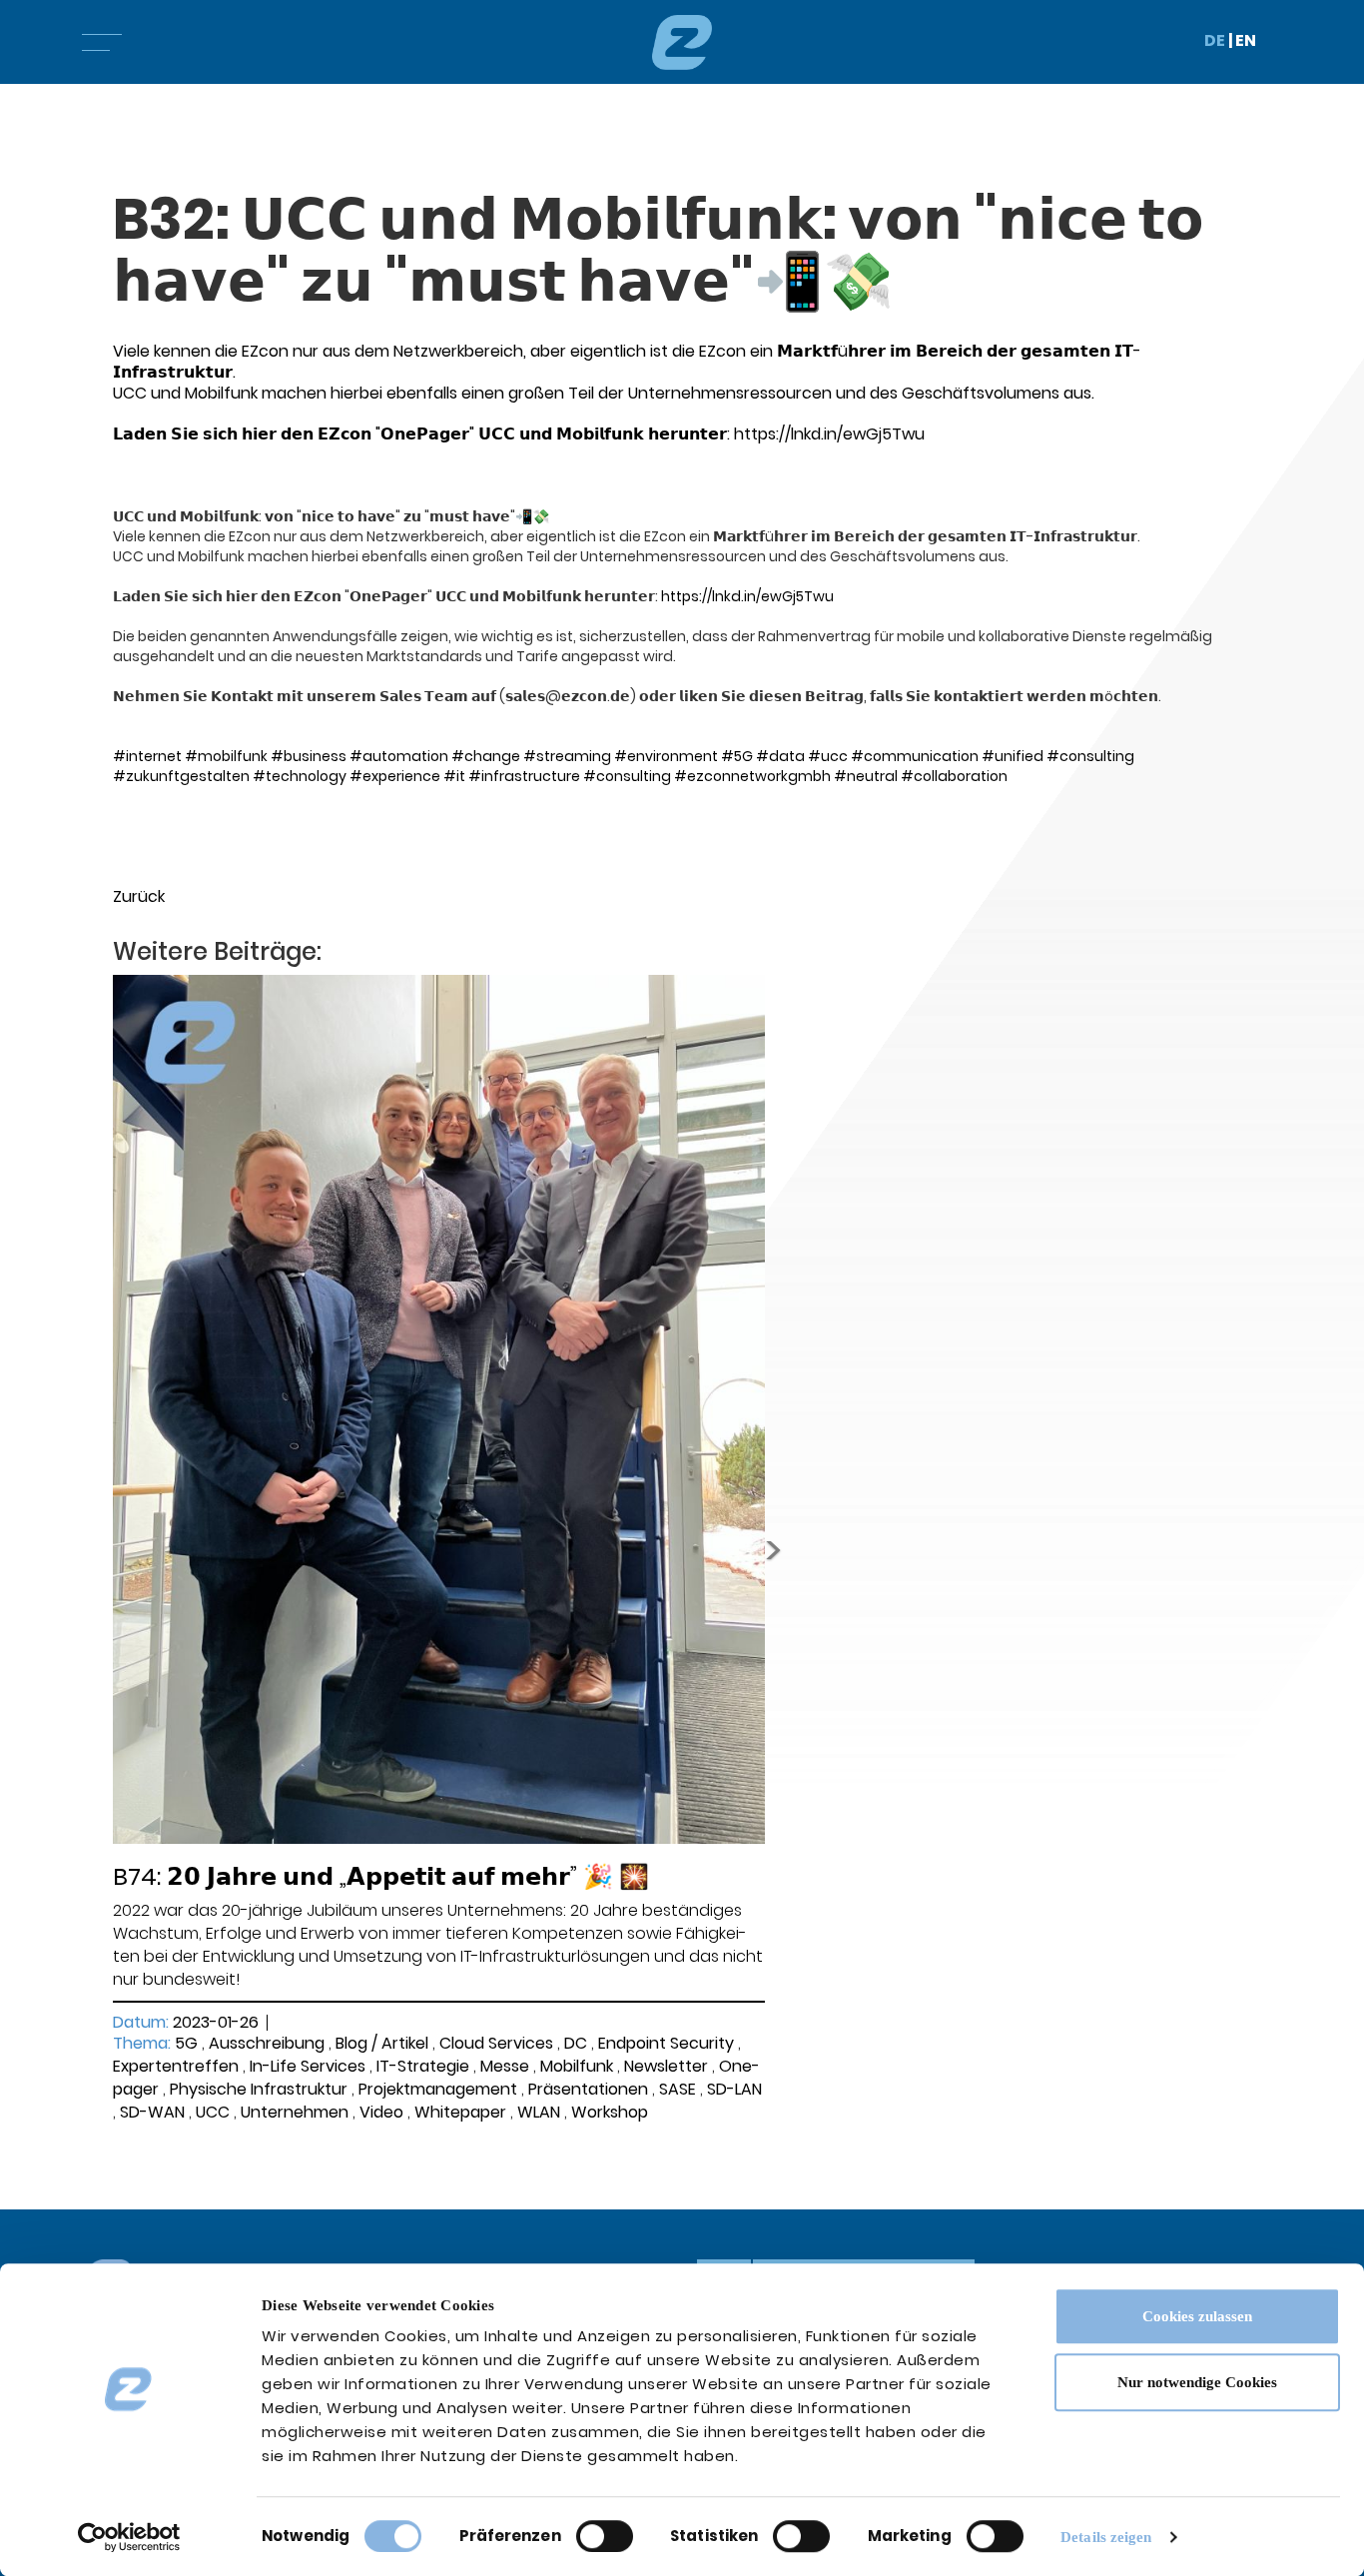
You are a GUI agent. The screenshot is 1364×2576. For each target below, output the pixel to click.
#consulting (1090, 756)
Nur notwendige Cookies (1197, 2382)
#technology (300, 776)
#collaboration (954, 776)
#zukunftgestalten (181, 776)
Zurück (139, 896)
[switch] (605, 2536)
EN (1246, 40)
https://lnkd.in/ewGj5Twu (829, 434)
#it (454, 776)
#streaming (567, 756)
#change (486, 756)
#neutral (866, 776)
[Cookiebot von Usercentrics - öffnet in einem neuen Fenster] (129, 2537)
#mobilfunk (226, 756)
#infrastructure (524, 776)
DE (1215, 40)
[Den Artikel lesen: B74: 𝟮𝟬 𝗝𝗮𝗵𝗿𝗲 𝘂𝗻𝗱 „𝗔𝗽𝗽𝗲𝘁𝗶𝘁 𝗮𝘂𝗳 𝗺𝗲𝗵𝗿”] (439, 1409)
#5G (737, 756)
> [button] (773, 1550)
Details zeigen (1106, 2537)
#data (780, 756)
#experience (395, 776)
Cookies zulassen (1197, 2316)
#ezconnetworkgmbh (752, 776)
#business (309, 756)
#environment (666, 756)
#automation (399, 756)
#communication (915, 756)
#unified (1013, 756)
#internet (147, 756)
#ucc (828, 756)
